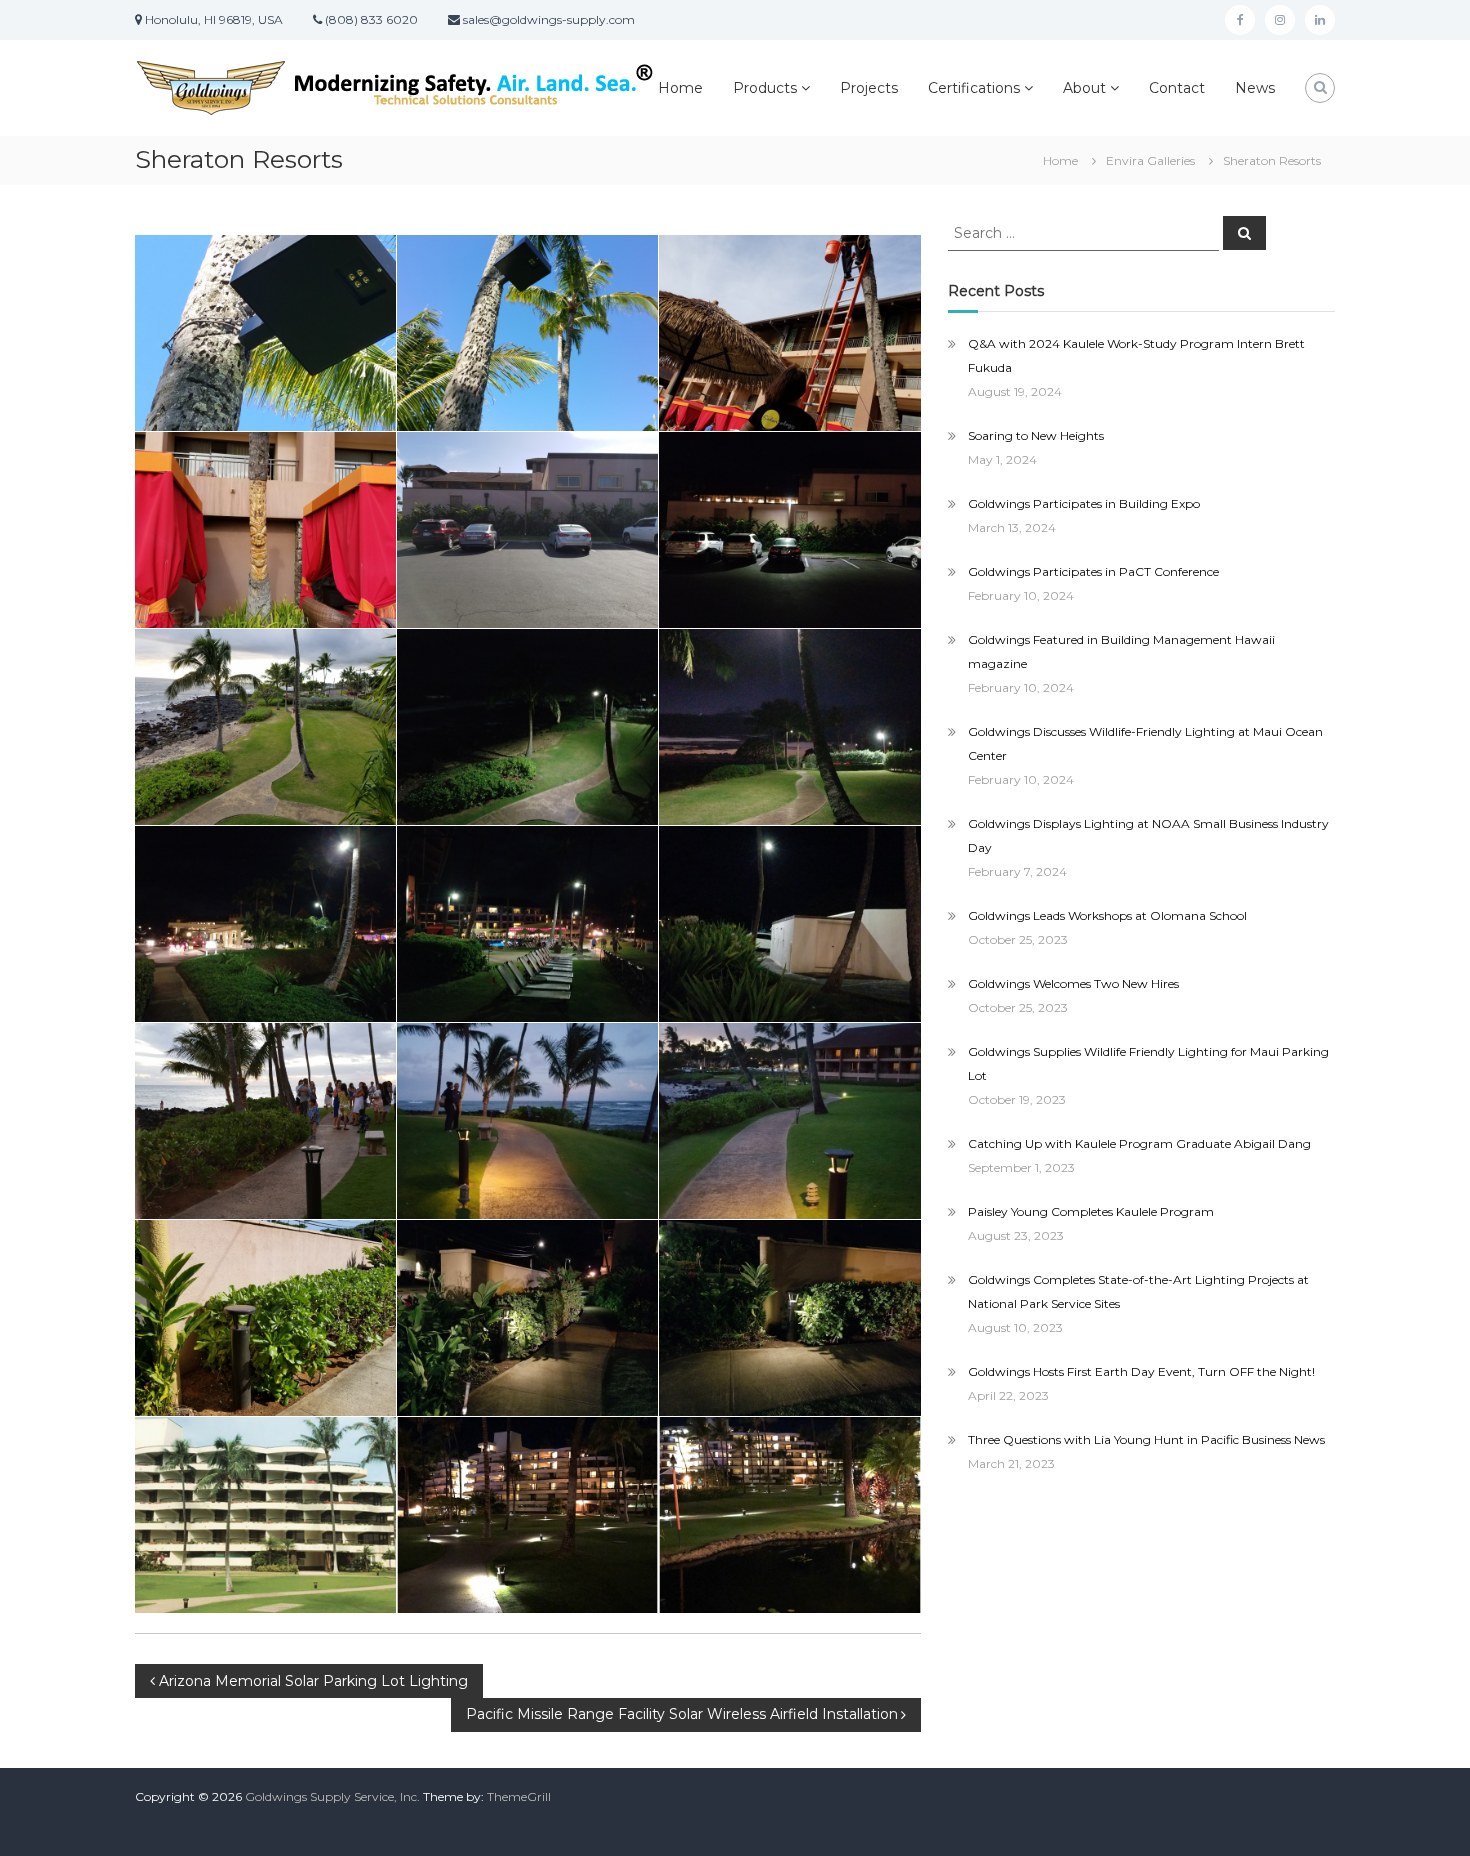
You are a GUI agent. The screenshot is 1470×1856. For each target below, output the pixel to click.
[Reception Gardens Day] (265, 727)
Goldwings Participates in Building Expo (1084, 503)
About (1084, 88)
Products (765, 88)
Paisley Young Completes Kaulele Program (1091, 1211)
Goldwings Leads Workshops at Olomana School (1107, 915)
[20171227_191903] (527, 1318)
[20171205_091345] (790, 333)
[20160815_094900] (265, 333)
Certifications (974, 88)
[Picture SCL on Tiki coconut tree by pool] (265, 530)
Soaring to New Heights (1036, 435)
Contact (1177, 88)
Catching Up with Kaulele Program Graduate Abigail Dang (1139, 1143)
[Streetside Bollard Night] (790, 1318)
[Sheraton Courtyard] (527, 1515)
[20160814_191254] (265, 1121)
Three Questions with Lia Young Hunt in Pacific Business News (1146, 1439)
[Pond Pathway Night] (265, 924)
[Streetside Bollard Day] (265, 1318)
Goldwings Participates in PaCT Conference (1093, 571)
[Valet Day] (527, 530)
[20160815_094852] (527, 333)
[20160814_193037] (790, 1121)
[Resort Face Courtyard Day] (265, 1515)
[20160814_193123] (527, 1121)
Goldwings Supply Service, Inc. (332, 1796)
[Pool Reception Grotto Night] (527, 924)
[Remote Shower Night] (790, 924)
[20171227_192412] (527, 727)
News (1255, 88)
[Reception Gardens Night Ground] (790, 727)
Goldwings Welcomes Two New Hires (1073, 983)
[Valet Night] (790, 530)
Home (680, 88)
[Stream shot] (790, 1515)
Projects (869, 88)
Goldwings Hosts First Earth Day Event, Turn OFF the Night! (1141, 1371)
